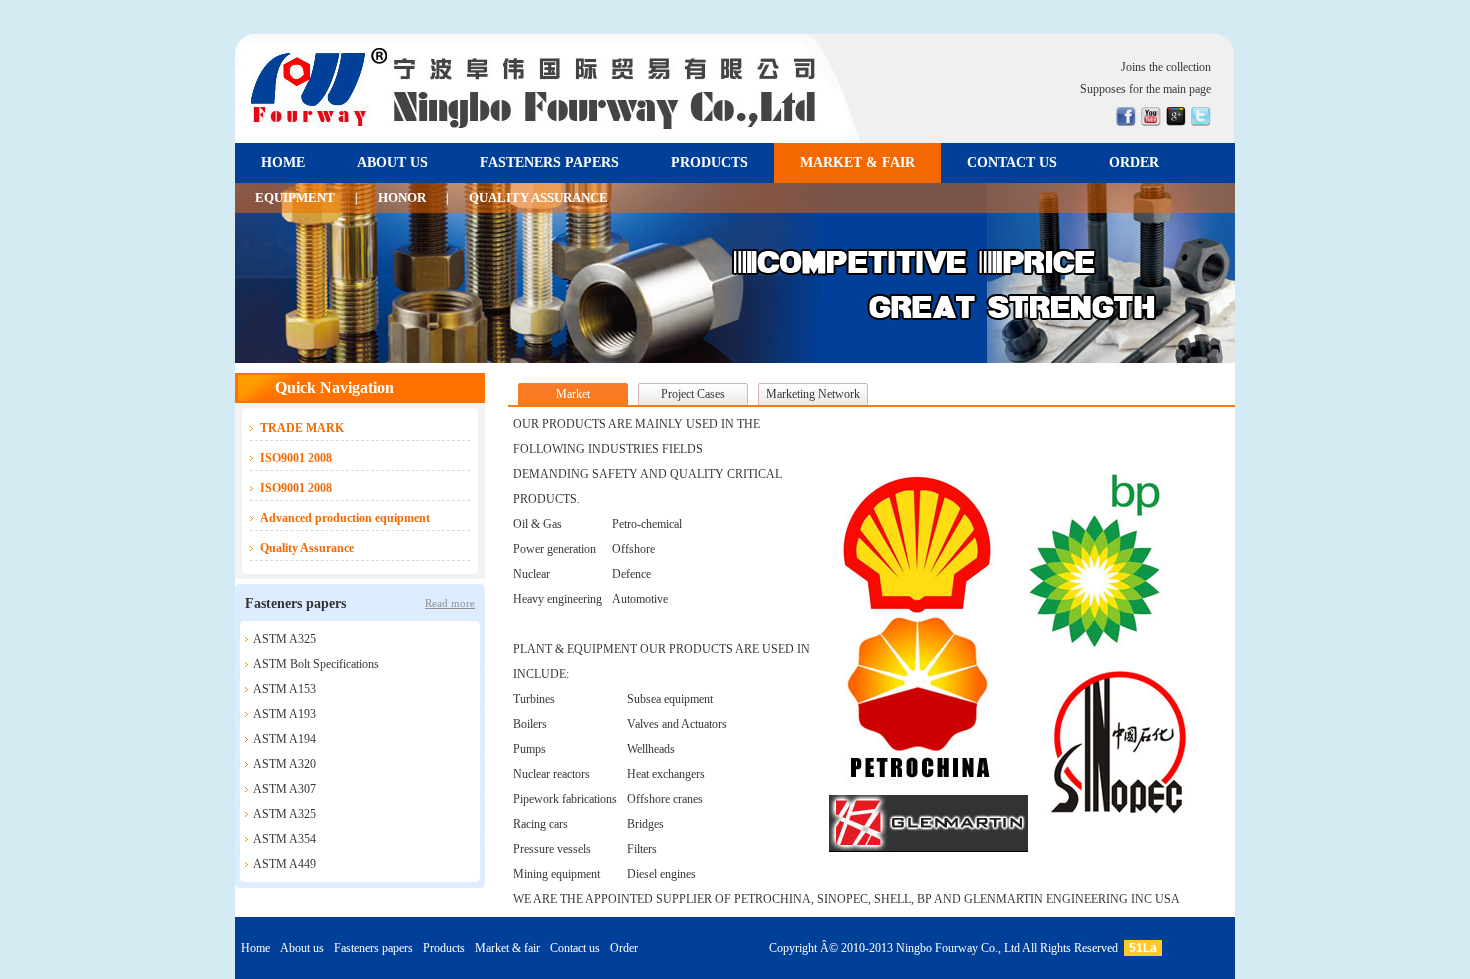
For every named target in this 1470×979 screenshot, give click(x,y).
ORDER (1134, 162)
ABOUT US (392, 162)
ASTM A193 (284, 714)
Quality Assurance (307, 548)
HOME (283, 162)
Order (624, 948)
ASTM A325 (284, 639)
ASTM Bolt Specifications (316, 664)
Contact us (575, 948)
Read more (450, 603)
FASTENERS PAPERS (549, 162)
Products (444, 948)
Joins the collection (1166, 67)
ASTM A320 (284, 764)
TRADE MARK (302, 428)
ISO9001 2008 (296, 458)
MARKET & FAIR (857, 162)
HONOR (402, 197)
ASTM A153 (284, 689)
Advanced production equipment (345, 518)
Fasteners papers (373, 948)
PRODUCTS (709, 162)
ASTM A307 (284, 789)
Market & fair (507, 948)
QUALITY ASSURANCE (538, 197)
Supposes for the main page (1145, 89)
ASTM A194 (284, 739)
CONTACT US (1012, 162)
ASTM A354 (284, 839)
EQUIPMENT (295, 197)
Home (255, 948)
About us (302, 948)
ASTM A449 (284, 864)
